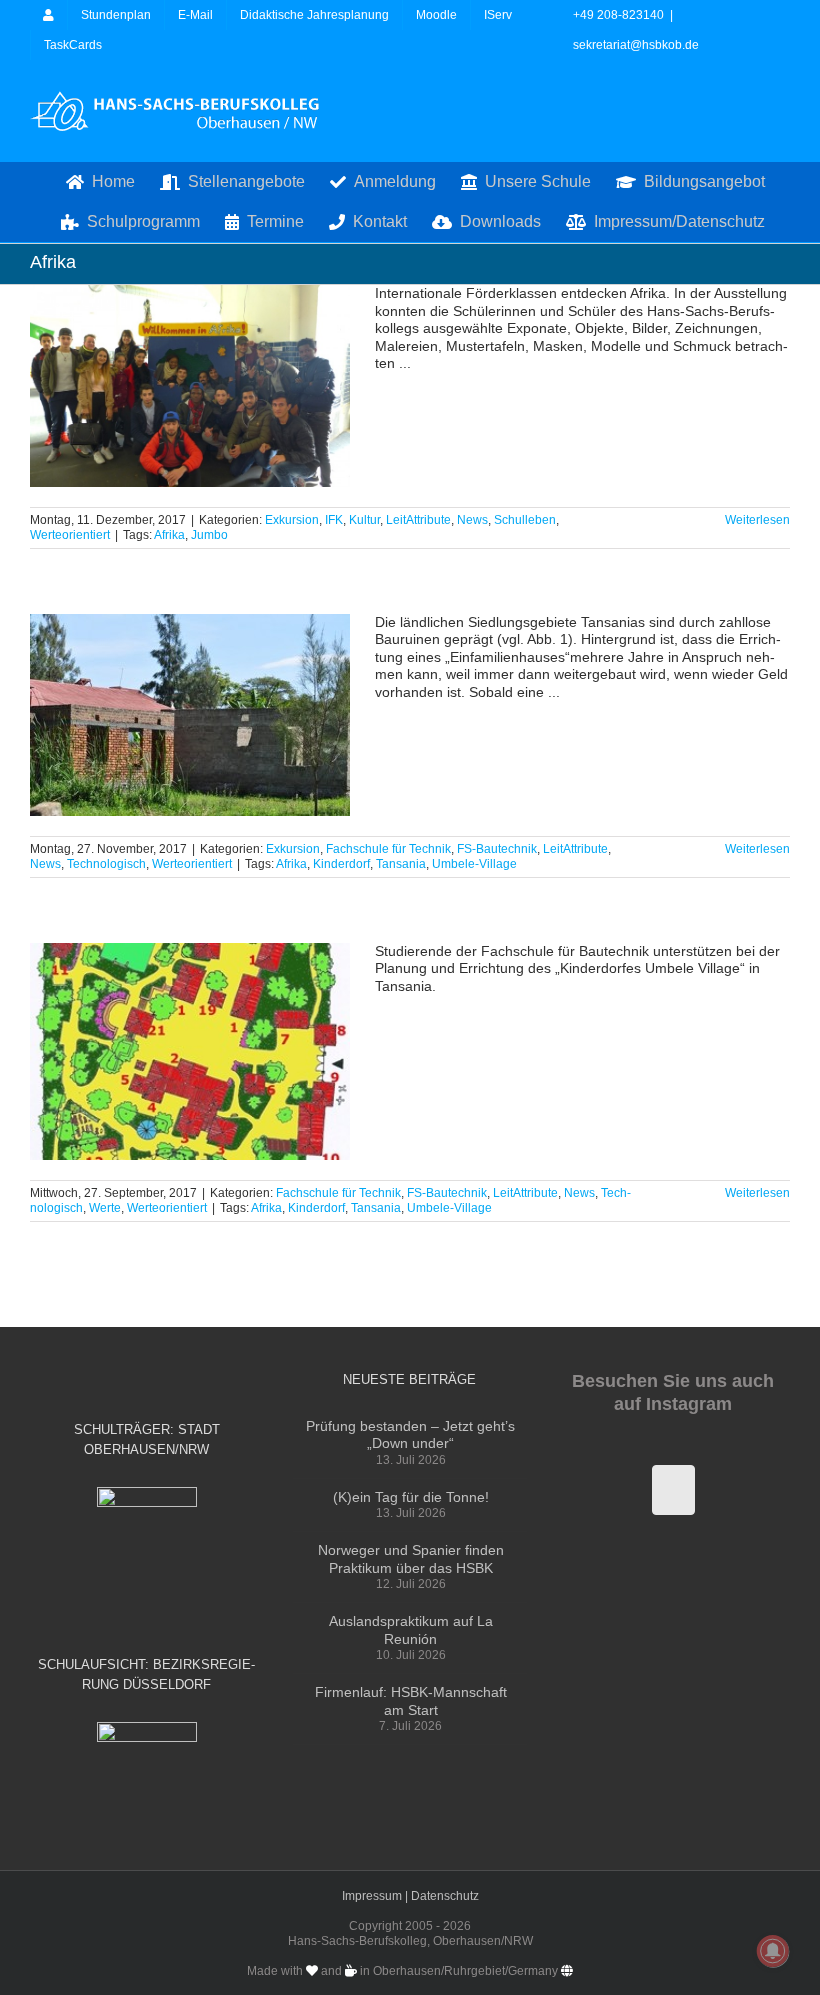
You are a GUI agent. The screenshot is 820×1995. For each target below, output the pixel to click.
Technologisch (106, 864)
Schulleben (525, 520)
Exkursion (292, 520)
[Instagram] (673, 1490)
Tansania (401, 864)
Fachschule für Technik (388, 849)
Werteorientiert (70, 535)
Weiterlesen (757, 520)
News (472, 520)
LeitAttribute (418, 520)
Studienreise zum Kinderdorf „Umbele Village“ (190, 714)
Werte (105, 1208)
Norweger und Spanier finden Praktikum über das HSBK (411, 1559)
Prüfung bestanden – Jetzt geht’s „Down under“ (410, 1435)
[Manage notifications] (773, 1951)
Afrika (169, 535)
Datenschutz (445, 1896)
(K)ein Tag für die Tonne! (411, 1497)
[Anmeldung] (48, 15)
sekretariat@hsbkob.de (636, 45)
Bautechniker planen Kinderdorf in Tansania (190, 1051)
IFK (334, 520)
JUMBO (190, 386)
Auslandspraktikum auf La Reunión (411, 1630)
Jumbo (209, 535)
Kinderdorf (341, 864)
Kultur (364, 520)
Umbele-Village (474, 864)
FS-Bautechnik (497, 849)
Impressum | (376, 1896)
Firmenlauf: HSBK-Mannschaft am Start (411, 1701)
